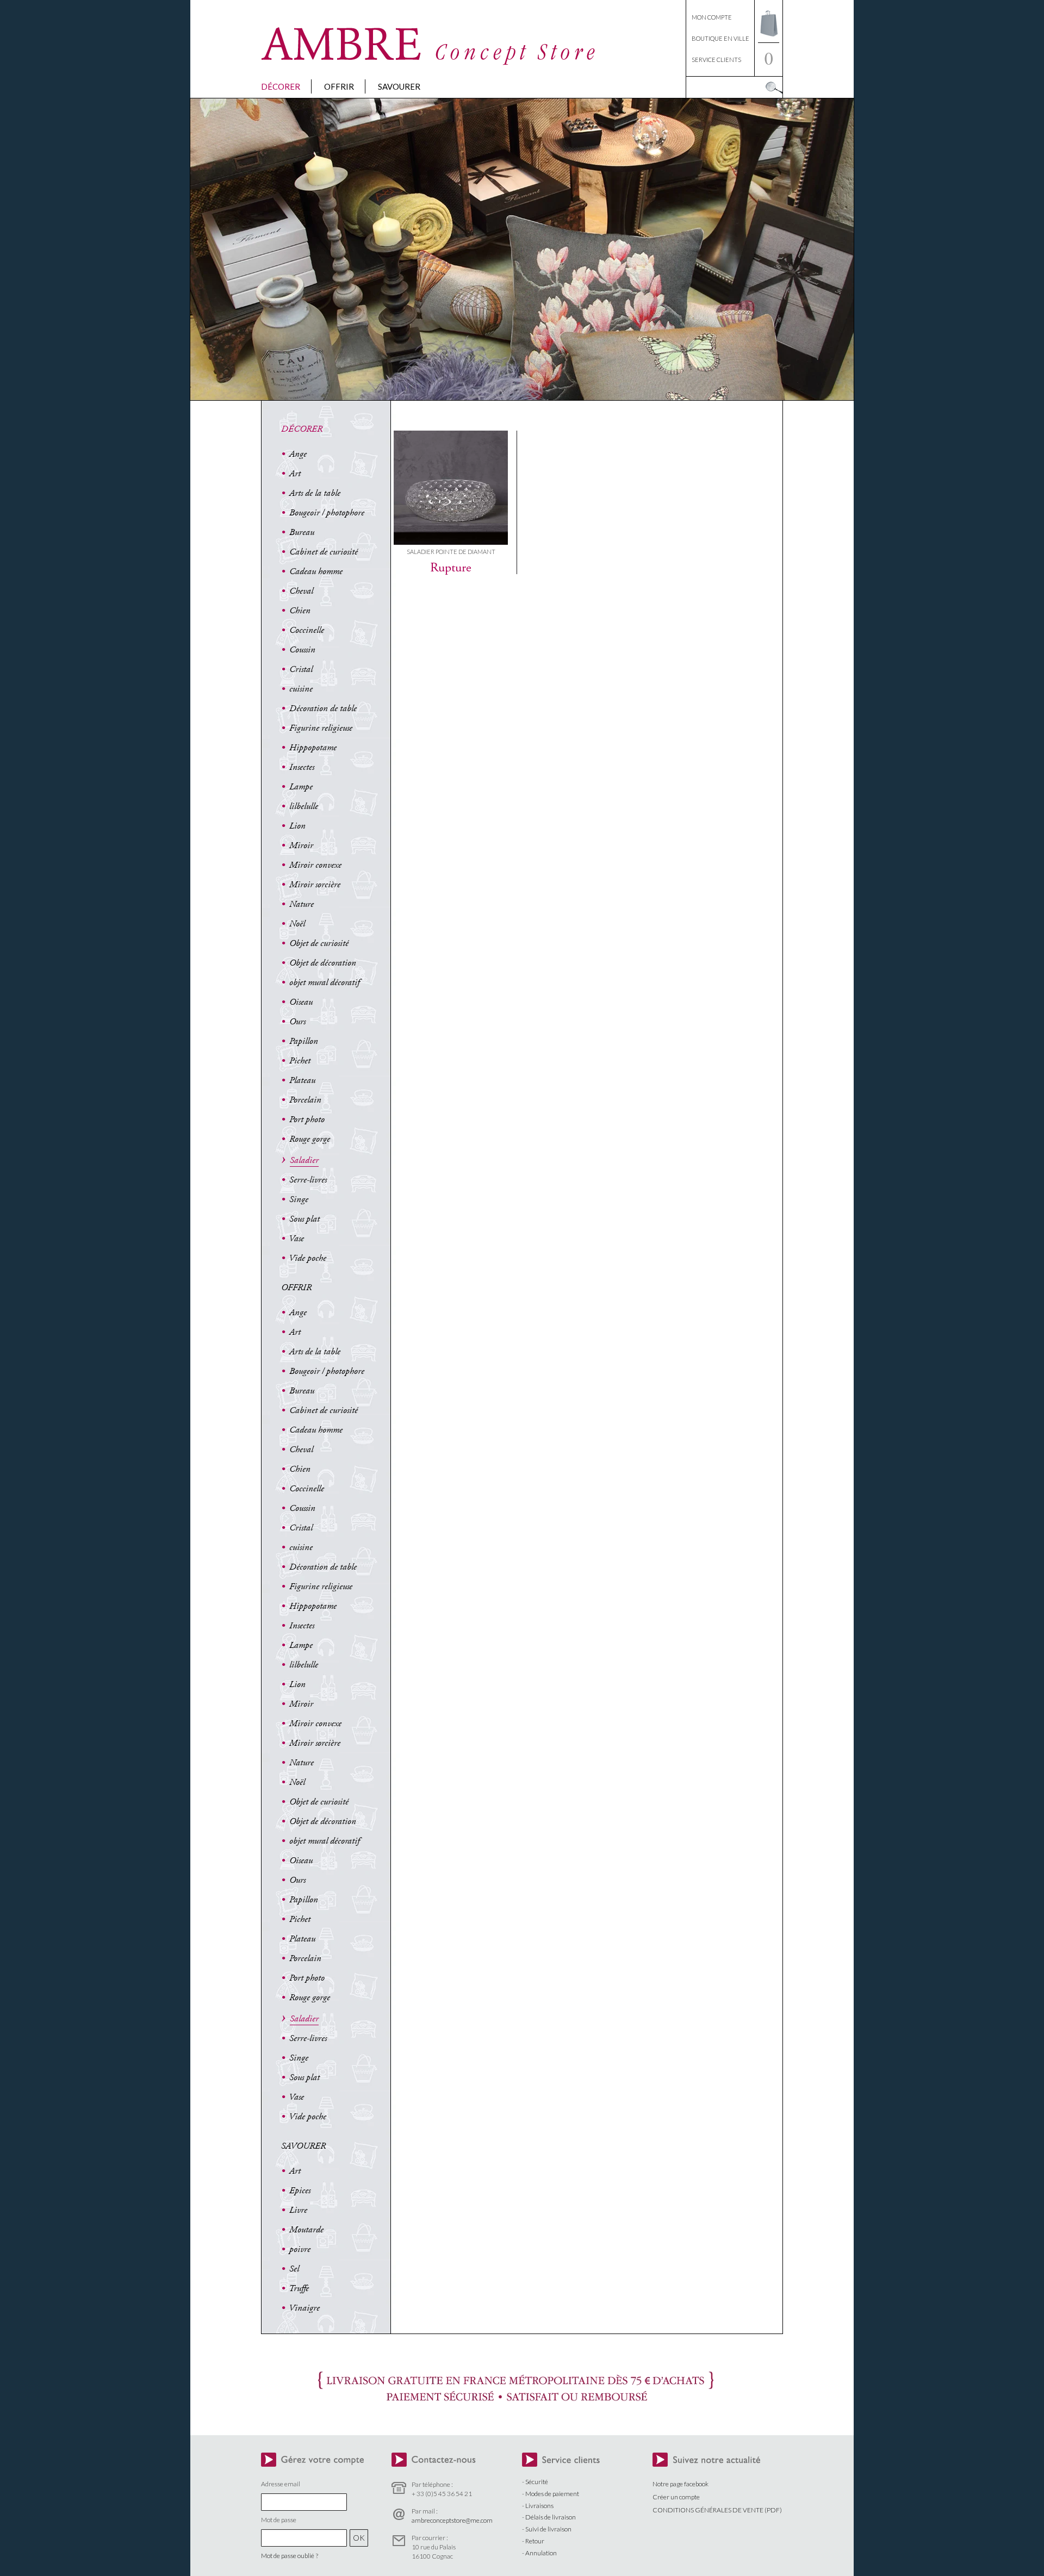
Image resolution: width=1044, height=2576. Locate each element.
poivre (300, 2249)
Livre (298, 2210)
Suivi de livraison (548, 2529)
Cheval (301, 591)
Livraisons (539, 2506)
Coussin (302, 650)
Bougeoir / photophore (327, 513)
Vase (296, 1239)
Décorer (281, 86)
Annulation (541, 2553)
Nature (302, 904)
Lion (297, 826)
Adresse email (281, 2484)
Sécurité (537, 2482)
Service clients (716, 60)
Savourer (399, 86)
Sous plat (304, 1219)
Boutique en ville (720, 38)
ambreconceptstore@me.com (452, 2520)
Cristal (301, 669)
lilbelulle (304, 806)
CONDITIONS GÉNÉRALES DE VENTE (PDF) (717, 2510)
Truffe (299, 2288)
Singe (299, 1199)
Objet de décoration (323, 963)
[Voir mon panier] (769, 39)
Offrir (339, 86)
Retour (535, 2541)
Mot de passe (279, 2520)
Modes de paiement (552, 2494)
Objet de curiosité (319, 943)
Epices (300, 2191)
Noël (297, 924)
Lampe (301, 787)
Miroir (301, 845)
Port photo (307, 1119)
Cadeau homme (316, 571)
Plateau (302, 1080)
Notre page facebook (681, 2484)
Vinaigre (304, 2308)
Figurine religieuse (321, 728)
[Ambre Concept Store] (430, 62)
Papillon (304, 1041)
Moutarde (306, 2230)
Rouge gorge (310, 1139)
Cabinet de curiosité (324, 552)
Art (295, 474)
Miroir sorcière (315, 885)
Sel (294, 2269)
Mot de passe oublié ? (290, 2556)
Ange (298, 454)
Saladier (304, 1160)
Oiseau (301, 1002)
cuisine (301, 689)
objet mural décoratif (324, 982)
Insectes (302, 767)
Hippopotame (313, 748)
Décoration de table (323, 708)
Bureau (302, 532)
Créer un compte (676, 2497)
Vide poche (307, 1258)
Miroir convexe (315, 865)
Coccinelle (307, 630)
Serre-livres (308, 1180)
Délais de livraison (551, 2517)
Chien (300, 611)
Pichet (300, 1061)
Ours (297, 1022)
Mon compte (712, 17)
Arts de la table (315, 493)
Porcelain (305, 1100)
